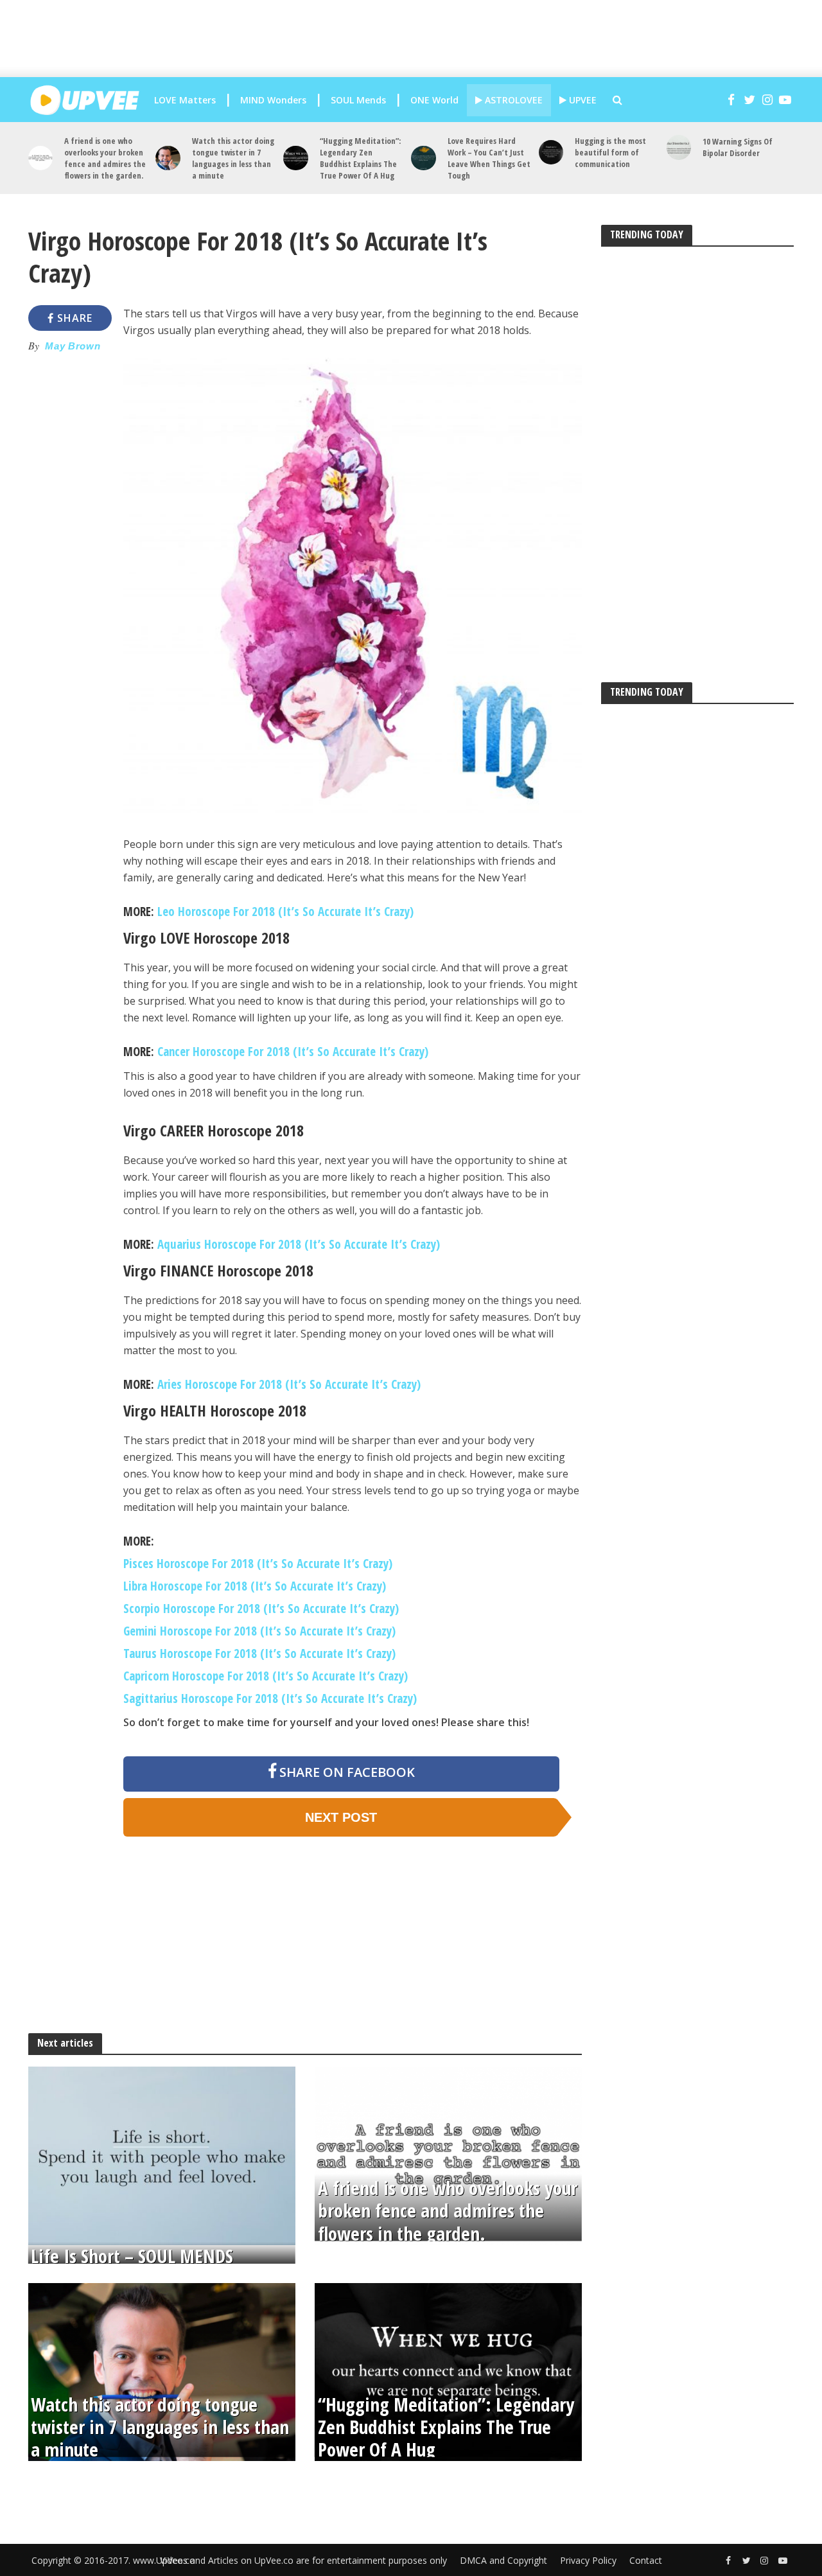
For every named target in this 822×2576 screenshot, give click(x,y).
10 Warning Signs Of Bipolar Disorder (738, 147)
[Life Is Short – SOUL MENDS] (162, 2155)
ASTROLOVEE (512, 100)
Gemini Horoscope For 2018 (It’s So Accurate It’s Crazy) (259, 1631)
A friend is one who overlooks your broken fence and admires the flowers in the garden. (105, 158)
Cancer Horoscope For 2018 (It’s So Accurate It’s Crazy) (293, 1052)
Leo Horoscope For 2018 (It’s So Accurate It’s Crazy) (285, 912)
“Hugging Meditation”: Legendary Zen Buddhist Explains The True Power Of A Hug (360, 158)
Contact (646, 2560)
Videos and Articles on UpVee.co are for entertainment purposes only (303, 2560)
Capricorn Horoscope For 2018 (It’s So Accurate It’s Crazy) (266, 1676)
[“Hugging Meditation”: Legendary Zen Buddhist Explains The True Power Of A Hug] (296, 158)
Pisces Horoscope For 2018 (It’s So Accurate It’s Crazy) (258, 1564)
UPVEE (582, 100)
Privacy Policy (588, 2560)
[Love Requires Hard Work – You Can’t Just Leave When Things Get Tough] (424, 158)
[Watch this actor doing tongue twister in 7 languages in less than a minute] (168, 158)
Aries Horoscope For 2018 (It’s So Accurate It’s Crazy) (289, 1384)
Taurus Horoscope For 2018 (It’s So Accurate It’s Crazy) (259, 1654)
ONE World (434, 100)
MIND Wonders (273, 100)
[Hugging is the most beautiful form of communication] (551, 153)
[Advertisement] (421, 39)
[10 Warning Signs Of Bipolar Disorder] (679, 147)
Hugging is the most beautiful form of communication (610, 152)
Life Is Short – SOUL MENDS (132, 2256)
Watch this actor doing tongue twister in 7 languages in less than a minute (233, 158)
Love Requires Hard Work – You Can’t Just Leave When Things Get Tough (489, 158)
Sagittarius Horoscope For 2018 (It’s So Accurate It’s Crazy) (270, 1698)
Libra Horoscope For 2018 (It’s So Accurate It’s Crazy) (255, 1586)
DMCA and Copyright (503, 2560)
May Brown (73, 346)
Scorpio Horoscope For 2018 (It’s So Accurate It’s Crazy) (261, 1609)
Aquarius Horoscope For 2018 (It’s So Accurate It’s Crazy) (299, 1244)
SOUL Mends (358, 100)
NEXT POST (341, 1817)
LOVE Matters (185, 100)
